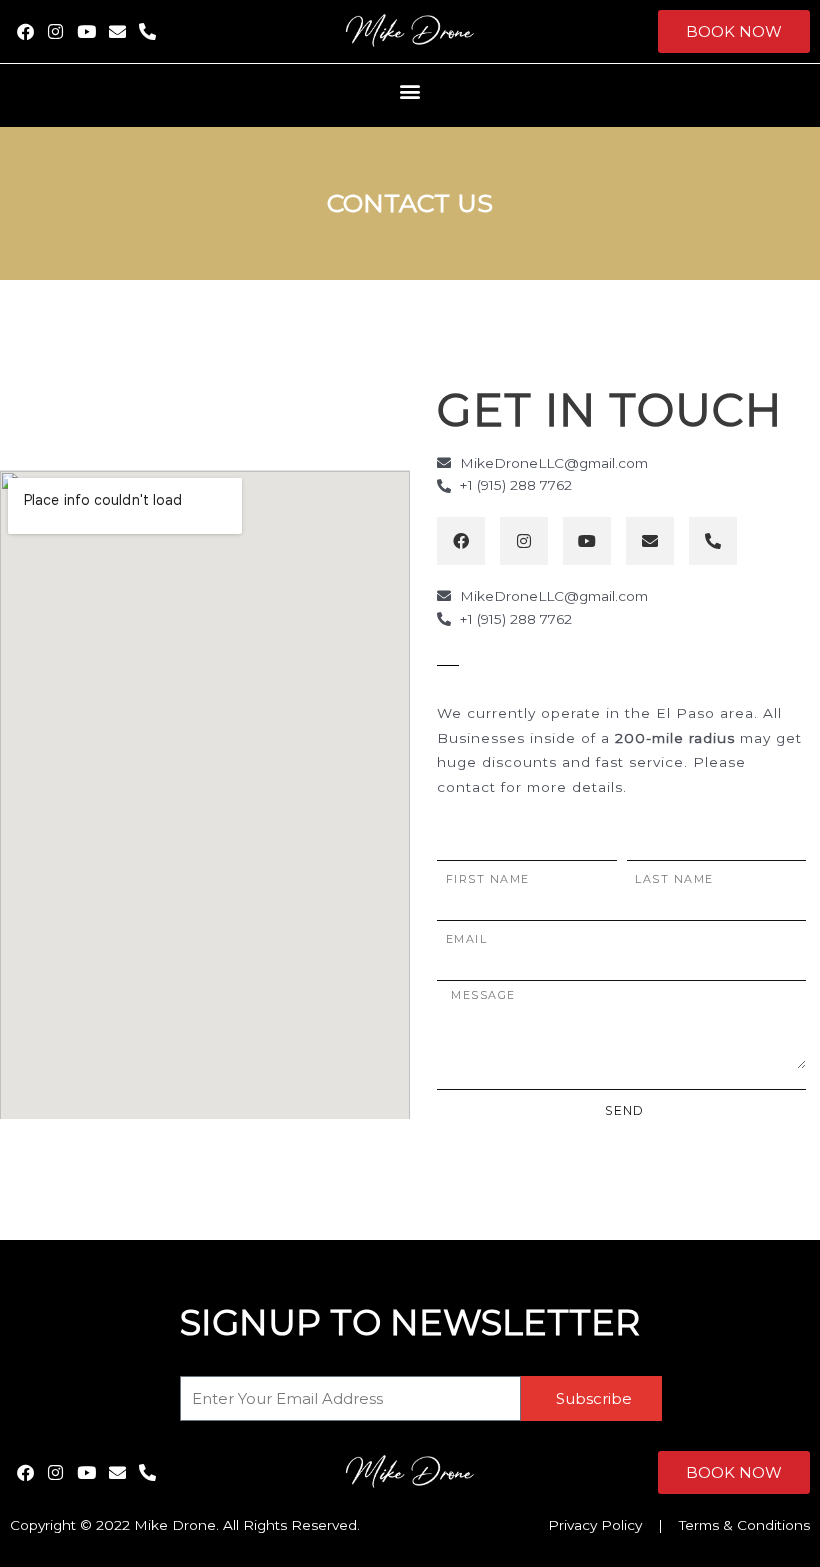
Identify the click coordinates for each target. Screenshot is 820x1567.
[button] (410, 90)
